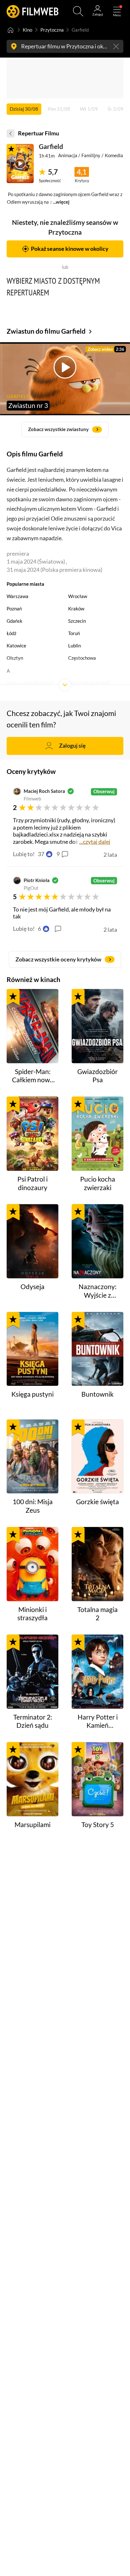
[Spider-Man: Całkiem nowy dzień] (33, 1026)
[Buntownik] (98, 1349)
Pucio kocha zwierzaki (98, 1183)
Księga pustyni (32, 1394)
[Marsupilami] (33, 1779)
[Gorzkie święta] (98, 1457)
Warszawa (18, 596)
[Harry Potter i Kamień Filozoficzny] (98, 1672)
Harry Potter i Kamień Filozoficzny (98, 1722)
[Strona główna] (11, 30)
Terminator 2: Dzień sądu (33, 1721)
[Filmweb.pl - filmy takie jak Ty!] (33, 11)
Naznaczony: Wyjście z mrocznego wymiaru (98, 1291)
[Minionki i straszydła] (33, 1564)
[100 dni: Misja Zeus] (33, 1457)
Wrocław (78, 596)
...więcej (61, 202)
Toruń (74, 633)
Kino (27, 30)
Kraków (76, 608)
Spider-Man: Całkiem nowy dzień (33, 1076)
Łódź (12, 633)
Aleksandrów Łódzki (89, 683)
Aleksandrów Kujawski (30, 683)
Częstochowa (82, 658)
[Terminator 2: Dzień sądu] (33, 1672)
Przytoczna (52, 30)
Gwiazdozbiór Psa (98, 1076)
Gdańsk (15, 621)
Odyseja (32, 1287)
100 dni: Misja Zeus (33, 1506)
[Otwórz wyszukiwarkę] (78, 11)
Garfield (51, 146)
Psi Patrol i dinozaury (32, 1183)
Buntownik (98, 1394)
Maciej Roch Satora (44, 791)
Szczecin (77, 621)
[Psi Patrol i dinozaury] (33, 1134)
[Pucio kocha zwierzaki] (98, 1134)
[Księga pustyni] (33, 1349)
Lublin (74, 646)
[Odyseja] (33, 1241)
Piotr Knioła (37, 880)
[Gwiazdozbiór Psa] (98, 1026)
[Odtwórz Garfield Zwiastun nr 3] (20, 164)
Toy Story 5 (98, 1825)
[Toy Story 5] (98, 1779)
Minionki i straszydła (32, 1614)
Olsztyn (15, 658)
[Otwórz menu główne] (117, 11)
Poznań (14, 608)
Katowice (16, 646)
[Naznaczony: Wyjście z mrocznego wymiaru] (98, 1241)
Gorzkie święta (98, 1502)
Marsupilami (32, 1825)
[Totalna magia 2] (98, 1564)
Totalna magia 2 (98, 1614)
